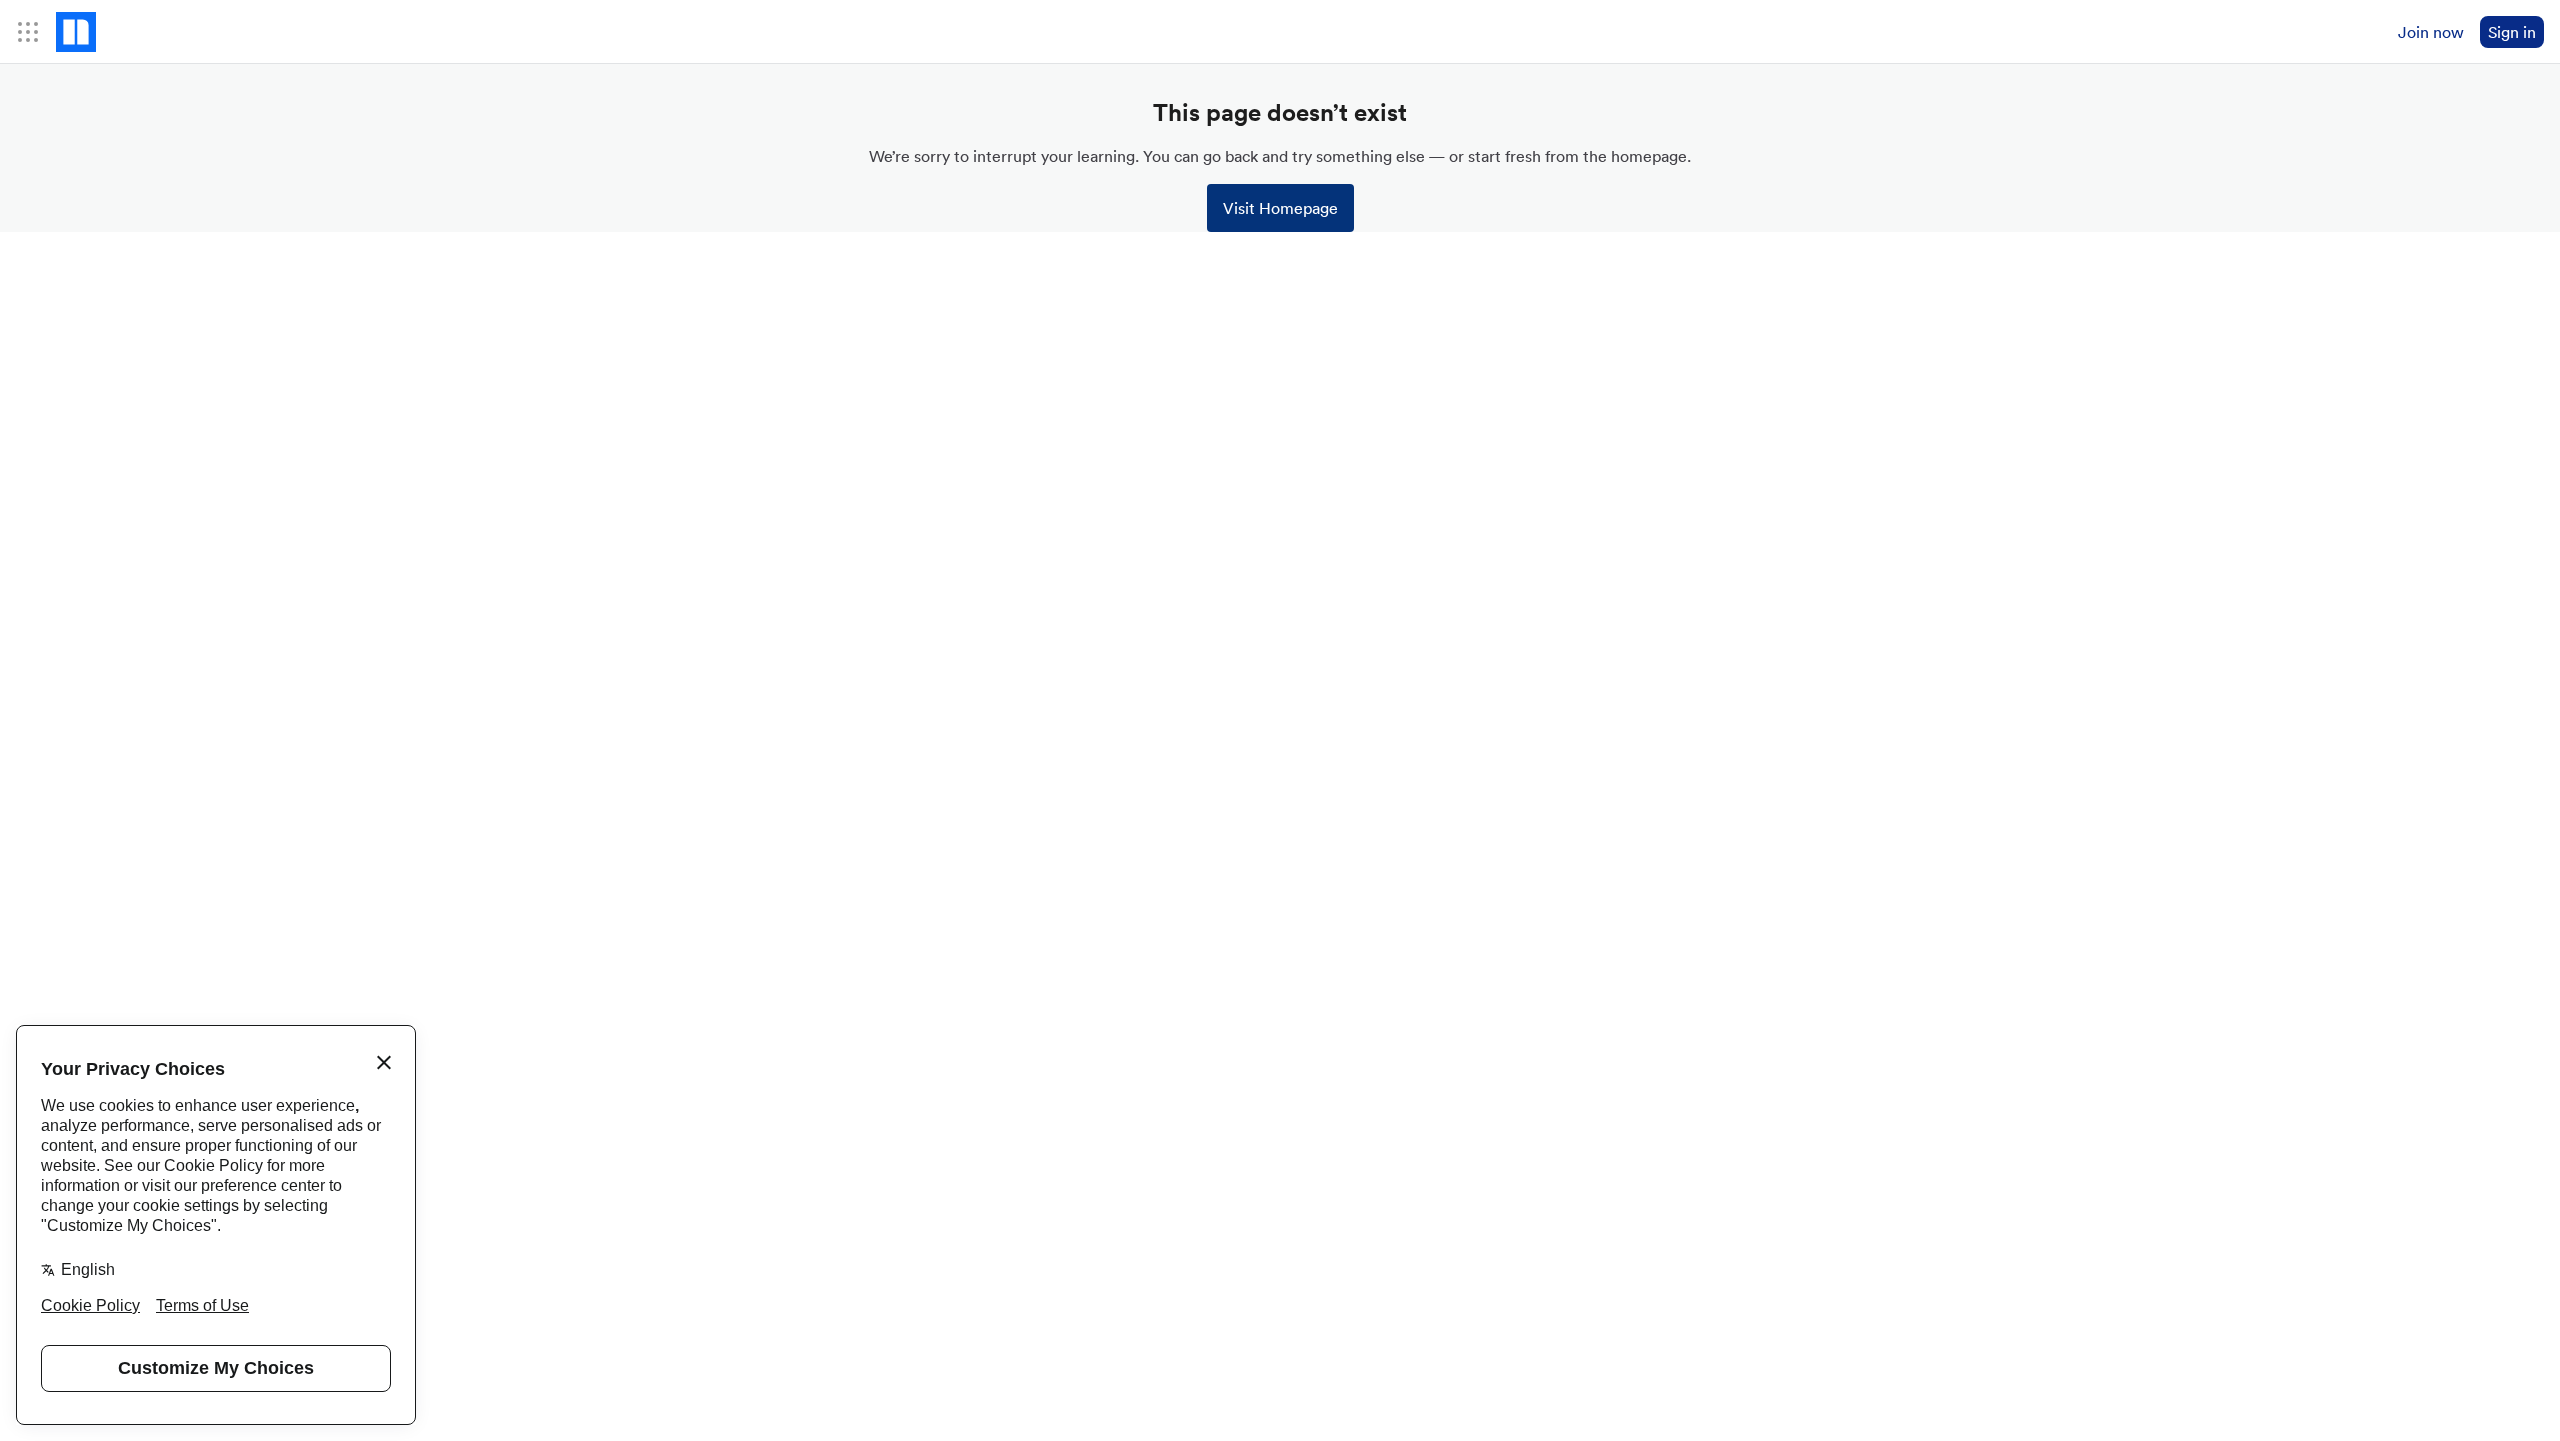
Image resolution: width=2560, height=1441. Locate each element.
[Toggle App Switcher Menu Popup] (28, 32)
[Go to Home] (76, 32)
